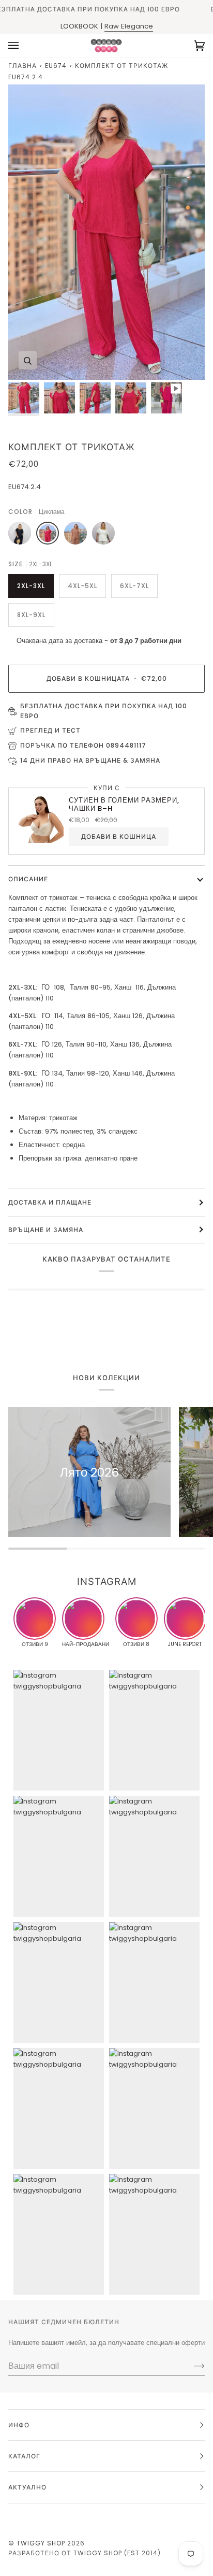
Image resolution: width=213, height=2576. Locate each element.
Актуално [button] (27, 2487)
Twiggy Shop (41, 2543)
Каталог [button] (24, 2456)
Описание (28, 879)
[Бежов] (78, 536)
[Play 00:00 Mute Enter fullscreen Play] (106, 232)
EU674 (56, 66)
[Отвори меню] (24, 46)
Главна (22, 66)
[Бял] (103, 536)
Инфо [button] (19, 2425)
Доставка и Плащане (50, 1202)
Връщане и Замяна (46, 1230)
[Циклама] (50, 536)
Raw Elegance (129, 26)
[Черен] (22, 536)
